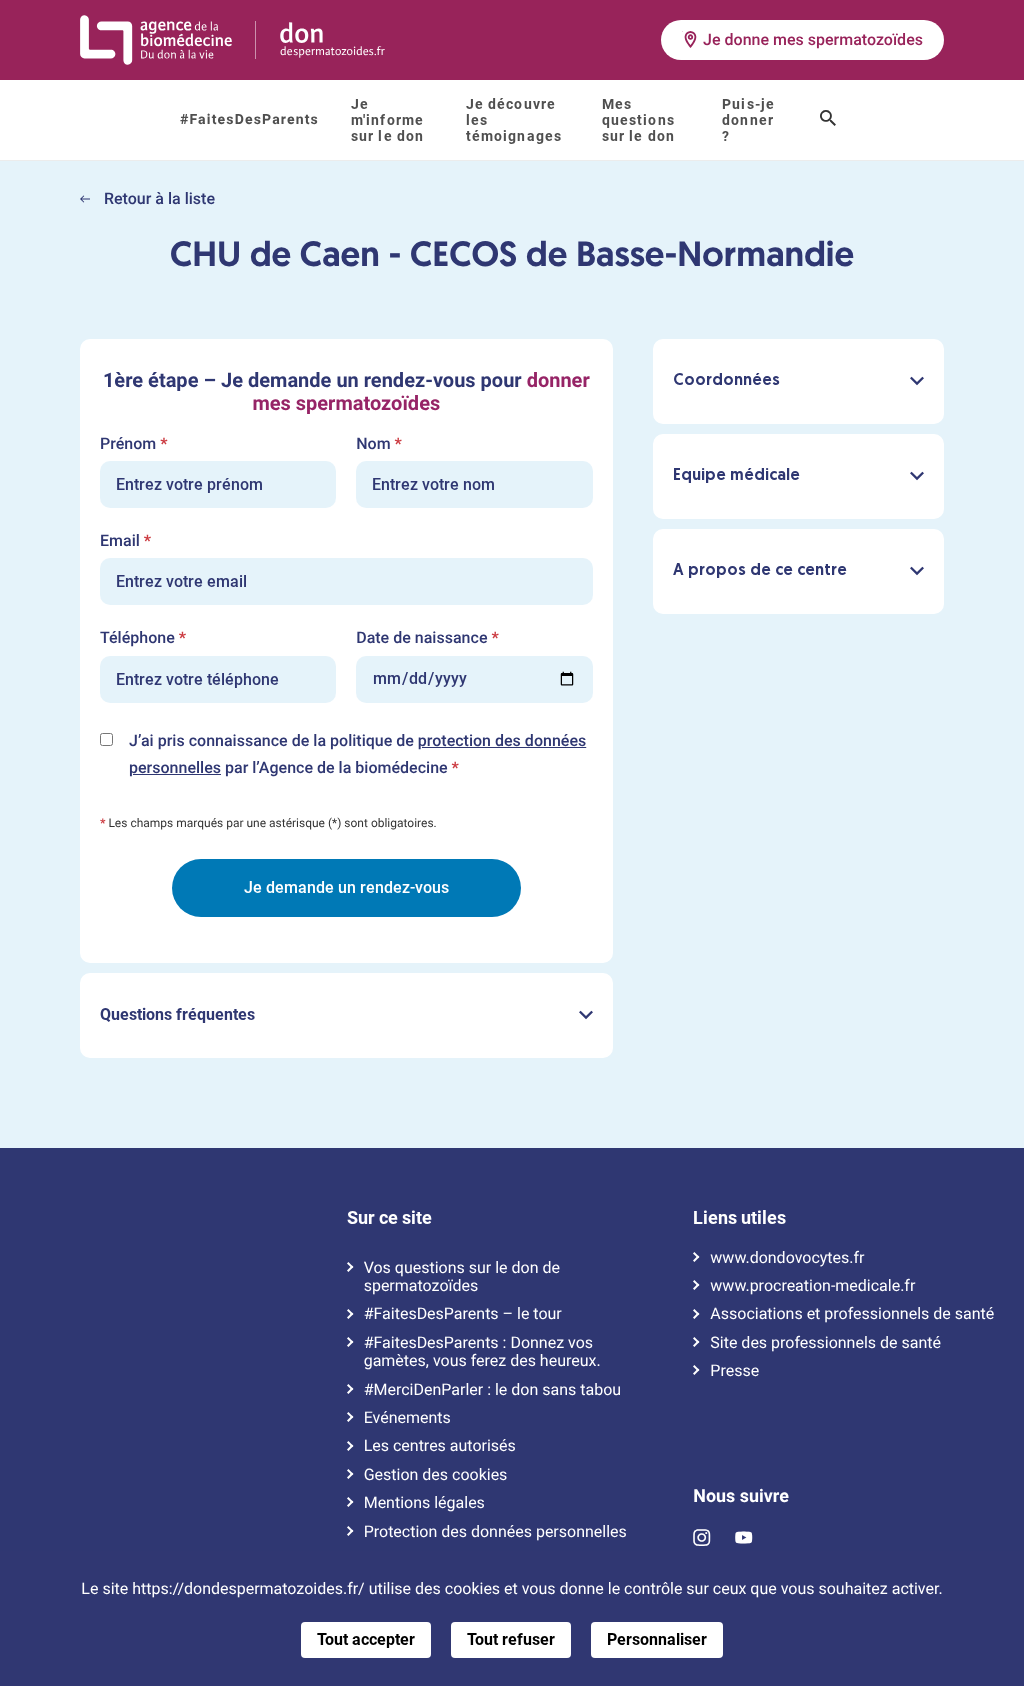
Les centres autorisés (440, 1446)
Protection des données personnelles (495, 1532)
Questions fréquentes (177, 1014)
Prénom (133, 444)
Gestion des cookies (436, 1475)
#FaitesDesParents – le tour (463, 1314)
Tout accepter (366, 1639)
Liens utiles (739, 1218)
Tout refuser (511, 1639)
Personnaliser (657, 1639)
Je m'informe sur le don (387, 120)
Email (125, 541)
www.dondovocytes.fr (787, 1258)
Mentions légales (424, 1503)
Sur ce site (389, 1218)
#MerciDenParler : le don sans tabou (492, 1390)
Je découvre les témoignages (514, 120)
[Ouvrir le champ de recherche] (828, 120)
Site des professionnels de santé (825, 1343)
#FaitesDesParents (249, 120)
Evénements (407, 1418)
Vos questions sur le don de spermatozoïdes (462, 1277)
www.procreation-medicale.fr (812, 1286)
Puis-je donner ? (748, 120)
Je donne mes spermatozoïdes (813, 39)
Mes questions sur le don (638, 120)
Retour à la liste (157, 198)
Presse (734, 1371)
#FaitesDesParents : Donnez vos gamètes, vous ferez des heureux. (482, 1352)
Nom (379, 444)
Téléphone (143, 638)
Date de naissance (427, 638)
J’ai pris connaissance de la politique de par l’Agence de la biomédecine (357, 756)
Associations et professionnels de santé (852, 1314)
